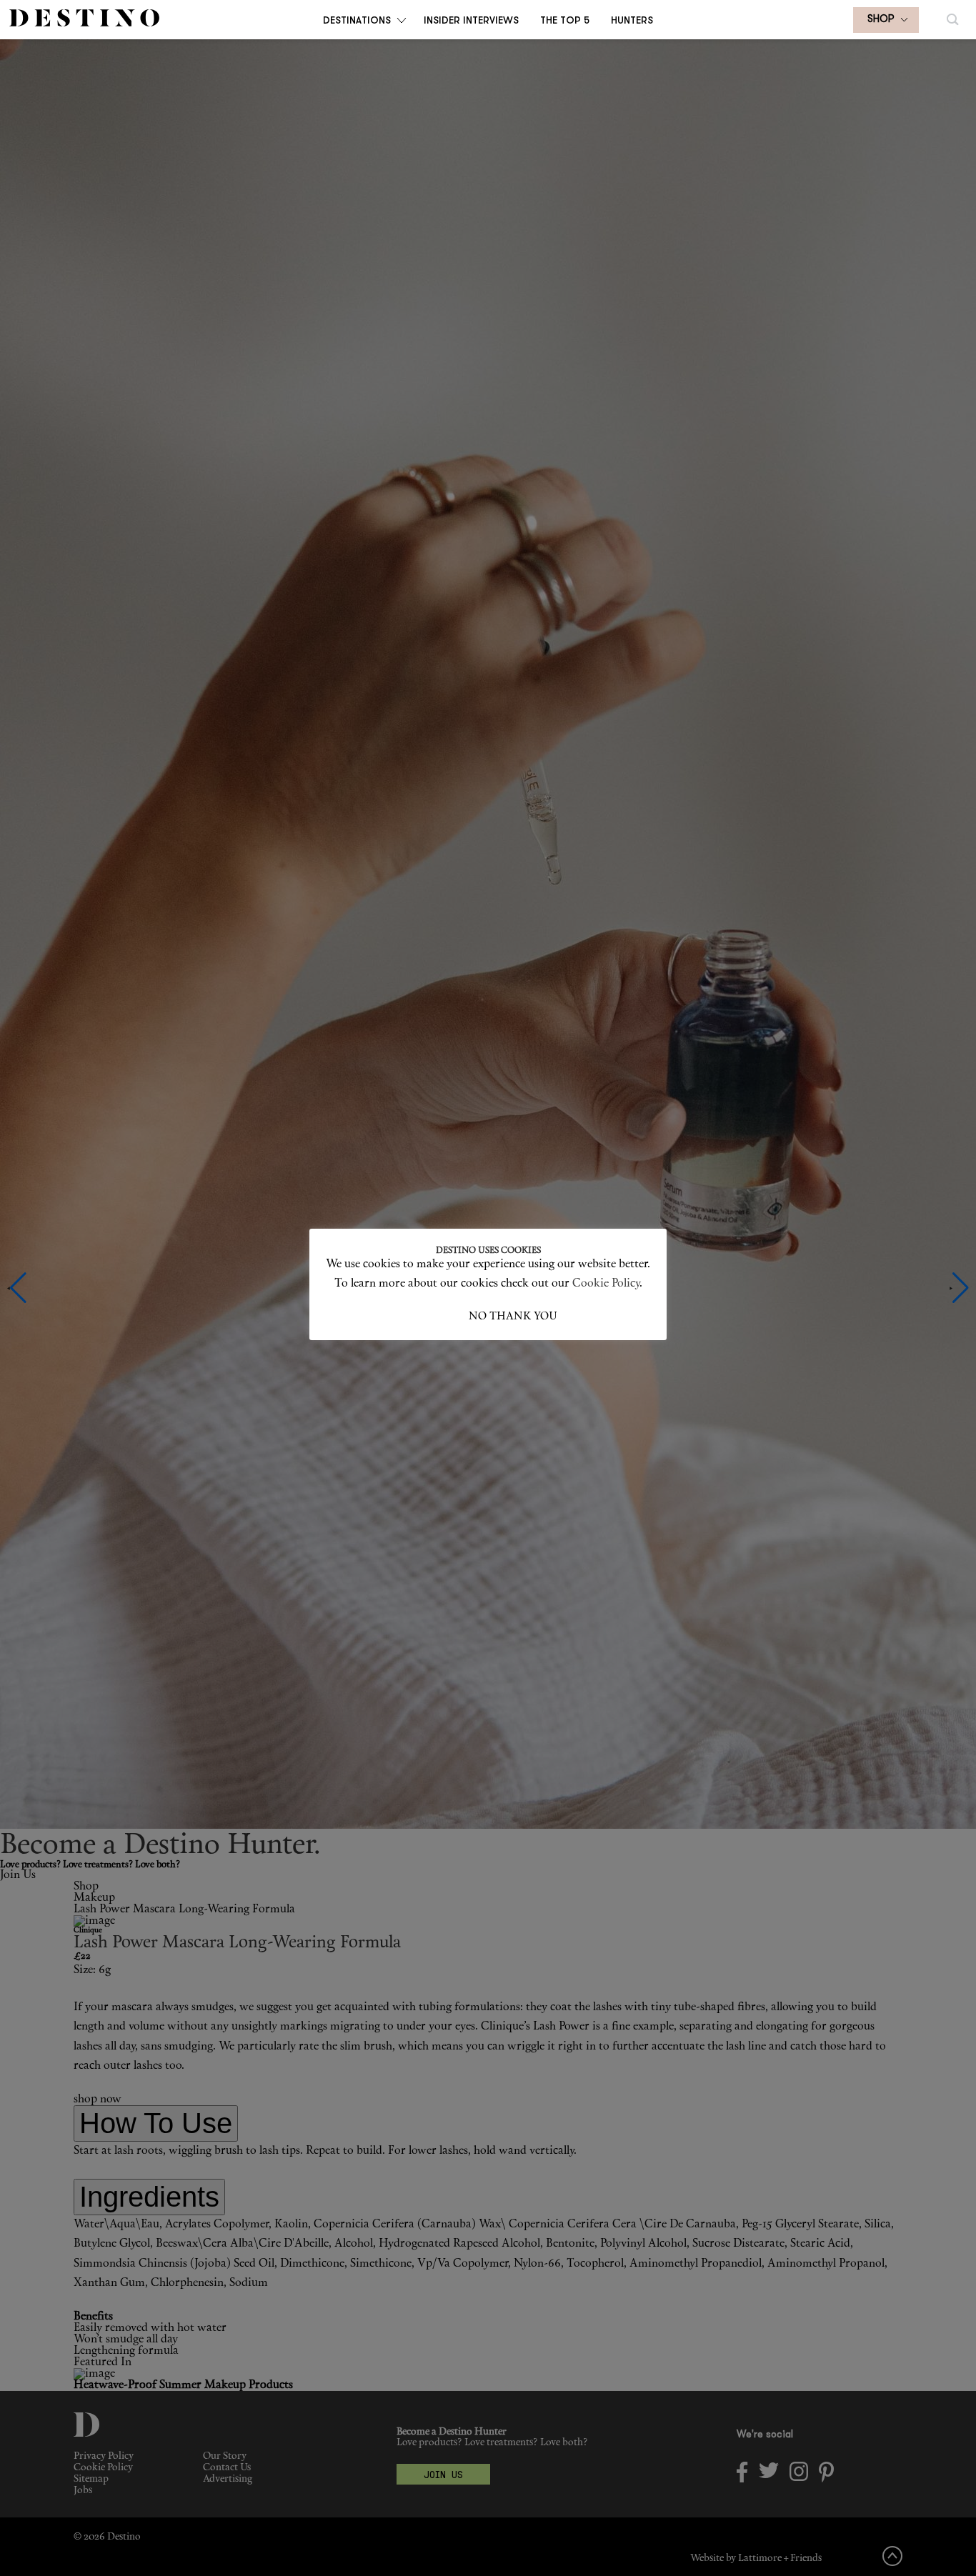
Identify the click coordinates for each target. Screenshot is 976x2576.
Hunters (632, 20)
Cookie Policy (606, 1284)
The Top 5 (565, 20)
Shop (881, 20)
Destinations (357, 20)
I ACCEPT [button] (444, 1317)
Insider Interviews (471, 20)
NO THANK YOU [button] (513, 1317)
